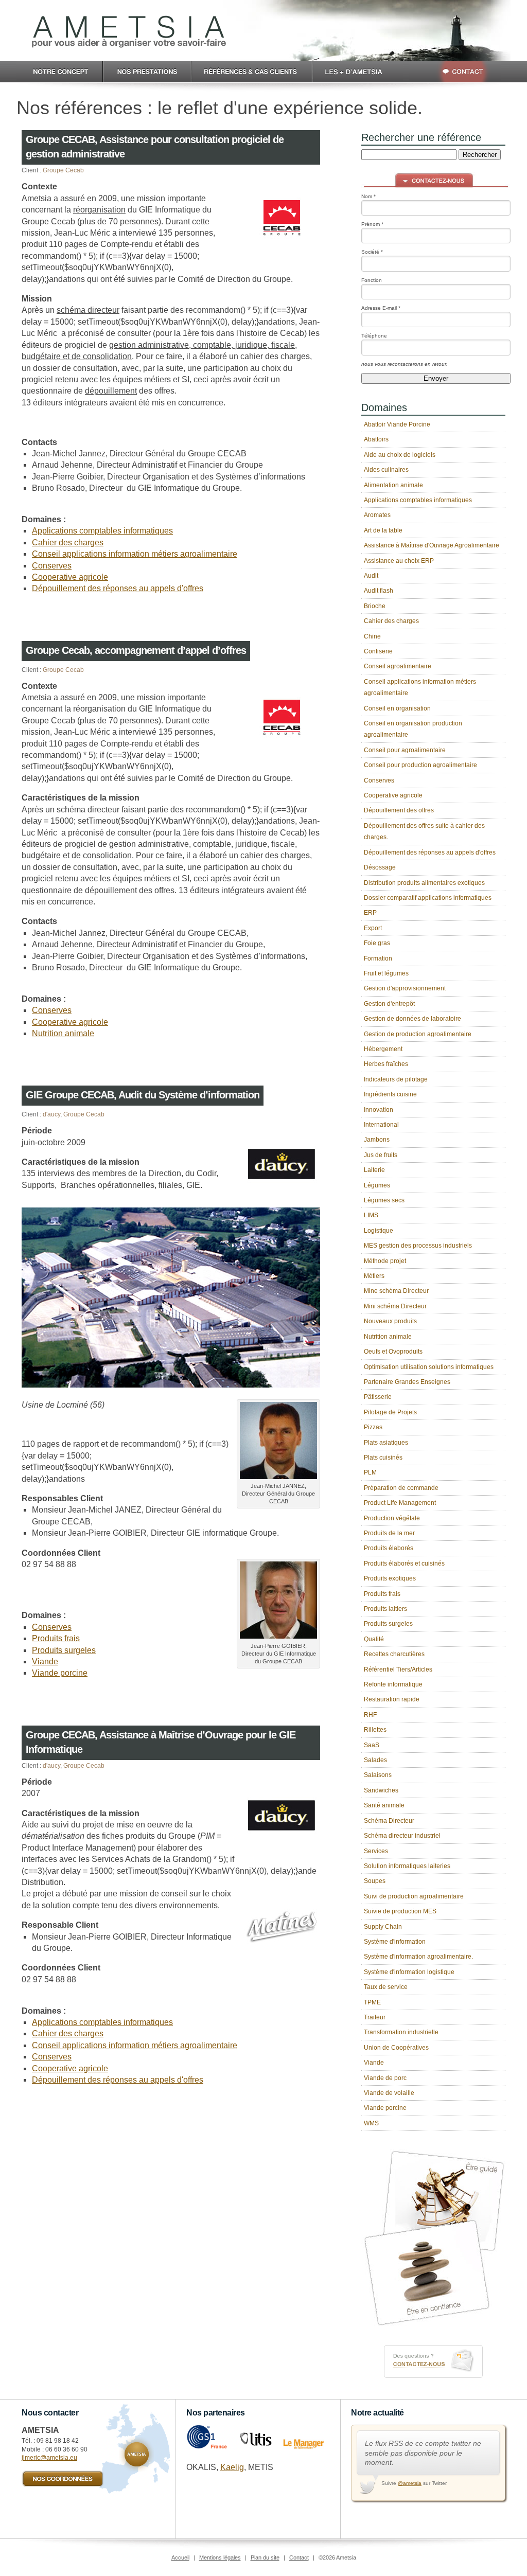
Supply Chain (383, 1927)
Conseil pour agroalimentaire (405, 750)
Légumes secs (384, 1200)
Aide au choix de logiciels (400, 455)
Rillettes (375, 1730)
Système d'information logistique (409, 1972)
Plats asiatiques (386, 1443)
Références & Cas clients (252, 72)
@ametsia (410, 2483)
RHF (370, 1715)
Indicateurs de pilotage (396, 1079)
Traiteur (375, 2017)
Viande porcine (60, 1673)
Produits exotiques (390, 1578)
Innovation (379, 1110)
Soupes (375, 1881)
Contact (455, 72)
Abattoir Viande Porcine (397, 424)
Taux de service (386, 1987)
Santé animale (384, 1805)
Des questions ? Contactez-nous (433, 2361)
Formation (378, 958)
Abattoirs (376, 439)
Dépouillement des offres (399, 810)
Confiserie (378, 651)
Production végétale (392, 1518)
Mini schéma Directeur (395, 1306)
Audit (371, 576)
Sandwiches (381, 1790)
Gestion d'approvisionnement (405, 988)
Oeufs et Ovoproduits (393, 1352)
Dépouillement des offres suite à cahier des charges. (424, 831)
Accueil (180, 2557)
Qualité (374, 1639)
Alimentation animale (393, 485)
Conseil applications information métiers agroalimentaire (135, 554)
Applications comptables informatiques (102, 531)
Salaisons (378, 1775)
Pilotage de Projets (390, 1412)
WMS (371, 2123)
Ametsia (129, 32)
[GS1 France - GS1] (207, 2447)
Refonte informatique (393, 1684)
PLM (370, 1472)
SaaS (372, 1745)
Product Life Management (400, 1503)
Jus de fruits (381, 1155)
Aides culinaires (386, 470)
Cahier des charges (68, 543)
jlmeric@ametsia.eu (49, 2458)
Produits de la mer (389, 1533)
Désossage (380, 867)
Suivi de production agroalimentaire (414, 1896)
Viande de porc (385, 2078)
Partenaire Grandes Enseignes (407, 1382)
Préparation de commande (401, 1488)
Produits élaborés (389, 1548)
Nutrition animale (63, 1033)
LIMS (371, 1215)
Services (376, 1851)
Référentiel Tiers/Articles (398, 1669)
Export (373, 928)
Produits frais (56, 1638)
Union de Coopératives (396, 2048)
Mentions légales (220, 2557)
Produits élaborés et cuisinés (404, 1564)
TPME (372, 2002)
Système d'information (395, 1942)
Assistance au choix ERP (399, 561)
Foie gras (377, 943)
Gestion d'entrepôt (389, 1004)
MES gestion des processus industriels (418, 1246)
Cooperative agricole (70, 577)
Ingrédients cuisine (390, 1094)
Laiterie (374, 1170)
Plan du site (265, 2557)
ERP (370, 913)
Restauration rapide (392, 1699)
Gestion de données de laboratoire (412, 1019)
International (381, 1125)
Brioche (375, 606)
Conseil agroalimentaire (398, 666)
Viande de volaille (389, 2093)
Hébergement (383, 1049)
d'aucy (51, 1114)
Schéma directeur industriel (402, 1836)
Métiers (374, 1276)
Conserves (52, 566)
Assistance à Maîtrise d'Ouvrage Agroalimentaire (432, 545)
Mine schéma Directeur (396, 1291)
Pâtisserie (378, 1397)
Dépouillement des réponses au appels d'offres (118, 588)
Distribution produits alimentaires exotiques (424, 883)
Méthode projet (385, 1261)
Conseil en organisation (397, 708)
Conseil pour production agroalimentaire (420, 765)
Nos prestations (147, 72)
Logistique (379, 1231)
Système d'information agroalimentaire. (418, 1957)
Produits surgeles (64, 1650)
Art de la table (383, 530)
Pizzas (373, 1427)
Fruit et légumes (386, 973)
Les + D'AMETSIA (358, 72)
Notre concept (60, 72)
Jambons (377, 1140)
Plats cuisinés (383, 1458)
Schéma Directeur (389, 1821)
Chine (372, 636)
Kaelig (232, 2467)
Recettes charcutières (394, 1654)
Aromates (377, 515)
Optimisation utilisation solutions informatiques (429, 1367)
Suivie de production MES (400, 1911)
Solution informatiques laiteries (407, 1866)
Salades (375, 1760)
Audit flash (379, 591)
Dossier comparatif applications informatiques (428, 898)
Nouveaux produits (390, 1321)
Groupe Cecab (63, 170)
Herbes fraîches (386, 1064)
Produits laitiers (385, 1609)
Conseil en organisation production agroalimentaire (413, 729)
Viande (45, 1662)
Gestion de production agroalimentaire (418, 1034)
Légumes (377, 1185)
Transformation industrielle (401, 2032)
